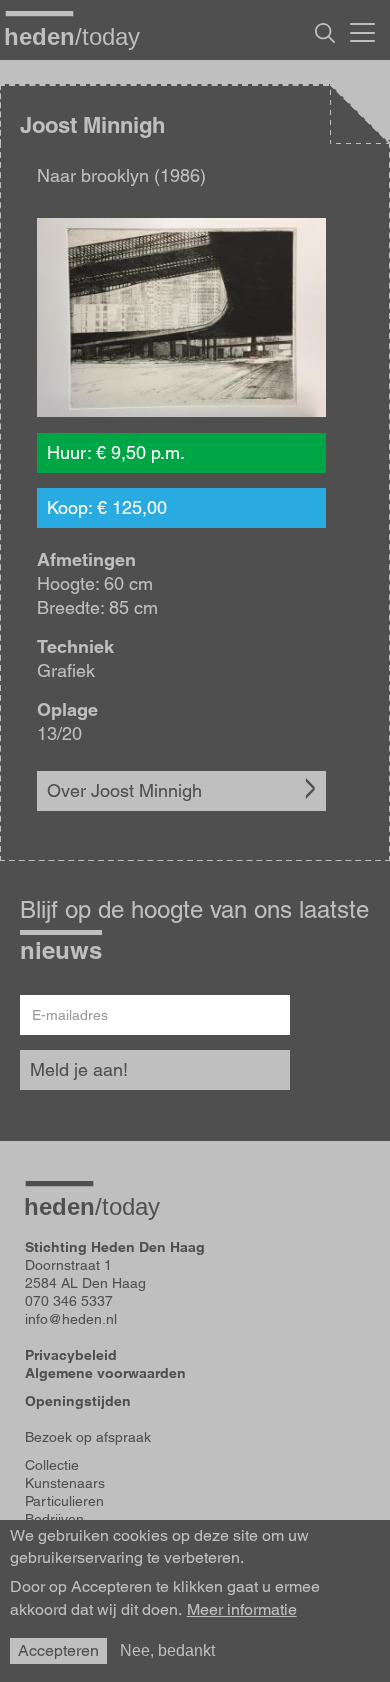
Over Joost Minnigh (124, 790)
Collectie (52, 1465)
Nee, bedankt (167, 1650)
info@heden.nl (71, 1319)
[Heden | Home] (80, 36)
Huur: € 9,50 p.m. (116, 452)
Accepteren (58, 1650)
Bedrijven (54, 1519)
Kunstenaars (65, 1483)
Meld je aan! (79, 1069)
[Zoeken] (325, 33)
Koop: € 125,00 (107, 507)
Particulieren (64, 1501)
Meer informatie (242, 1610)
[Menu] (362, 30)
